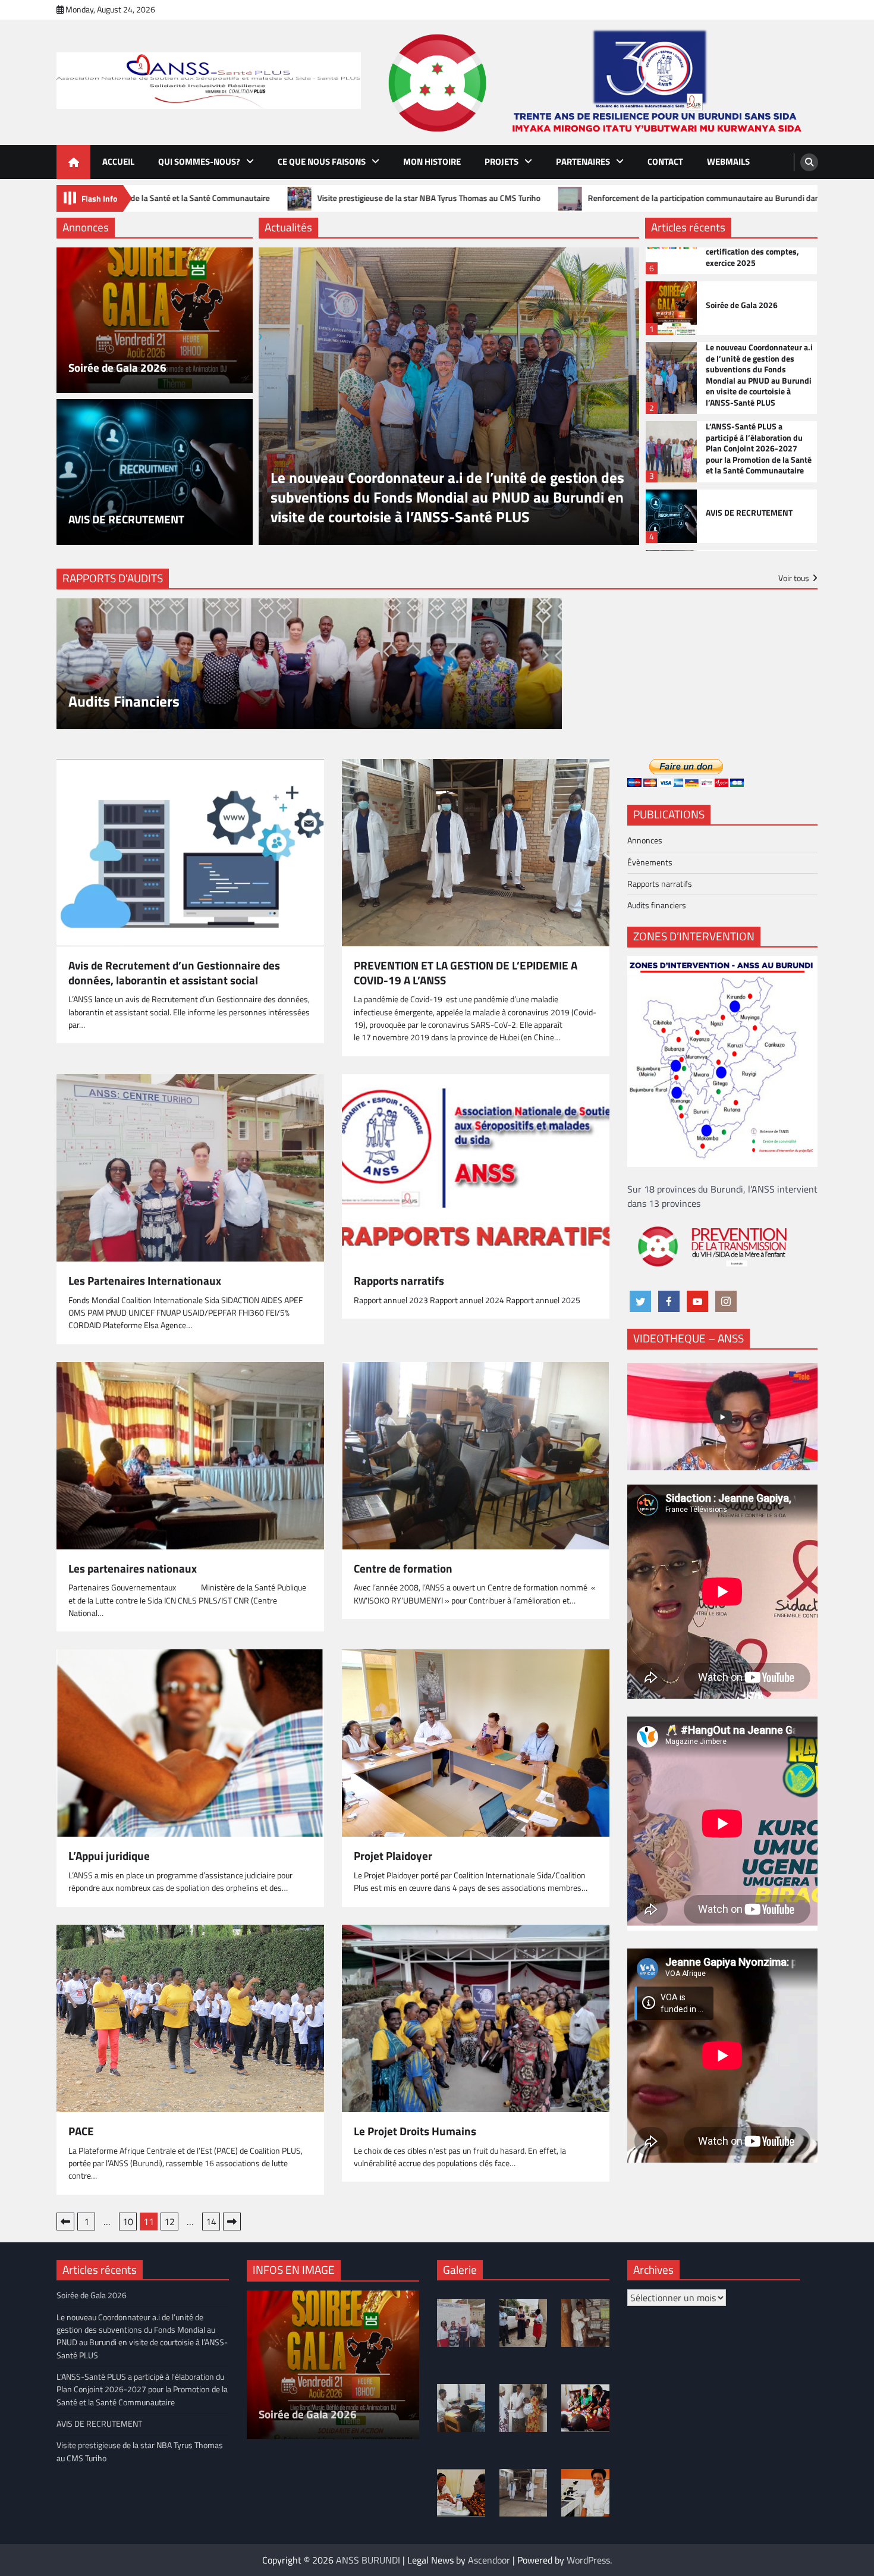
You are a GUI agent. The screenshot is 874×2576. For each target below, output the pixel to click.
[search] (809, 162)
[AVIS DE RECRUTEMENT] (155, 472)
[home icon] (73, 162)
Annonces (645, 840)
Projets (502, 161)
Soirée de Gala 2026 (117, 368)
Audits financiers (657, 905)
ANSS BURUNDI (368, 2560)
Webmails (728, 161)
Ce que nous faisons (322, 161)
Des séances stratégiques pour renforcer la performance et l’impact (341, 198)
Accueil (118, 161)
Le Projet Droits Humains (415, 2131)
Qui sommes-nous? (199, 161)
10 (128, 2222)
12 (169, 2222)
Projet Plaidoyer (393, 1856)
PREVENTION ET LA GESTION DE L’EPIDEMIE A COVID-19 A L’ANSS (466, 973)
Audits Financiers (124, 702)
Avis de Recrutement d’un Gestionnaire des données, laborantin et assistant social (174, 973)
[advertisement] (598, 82)
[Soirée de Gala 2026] (155, 320)
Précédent (65, 2222)
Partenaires (583, 161)
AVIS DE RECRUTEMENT (126, 520)
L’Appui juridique (109, 1856)
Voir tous (794, 578)
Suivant (232, 2222)
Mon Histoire (432, 161)
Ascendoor (489, 2560)
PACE (81, 2131)
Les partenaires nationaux (133, 1569)
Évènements (650, 862)
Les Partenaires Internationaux (145, 1281)
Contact (665, 161)
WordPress (588, 2560)
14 (211, 2222)
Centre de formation (403, 1569)
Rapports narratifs (399, 1281)
